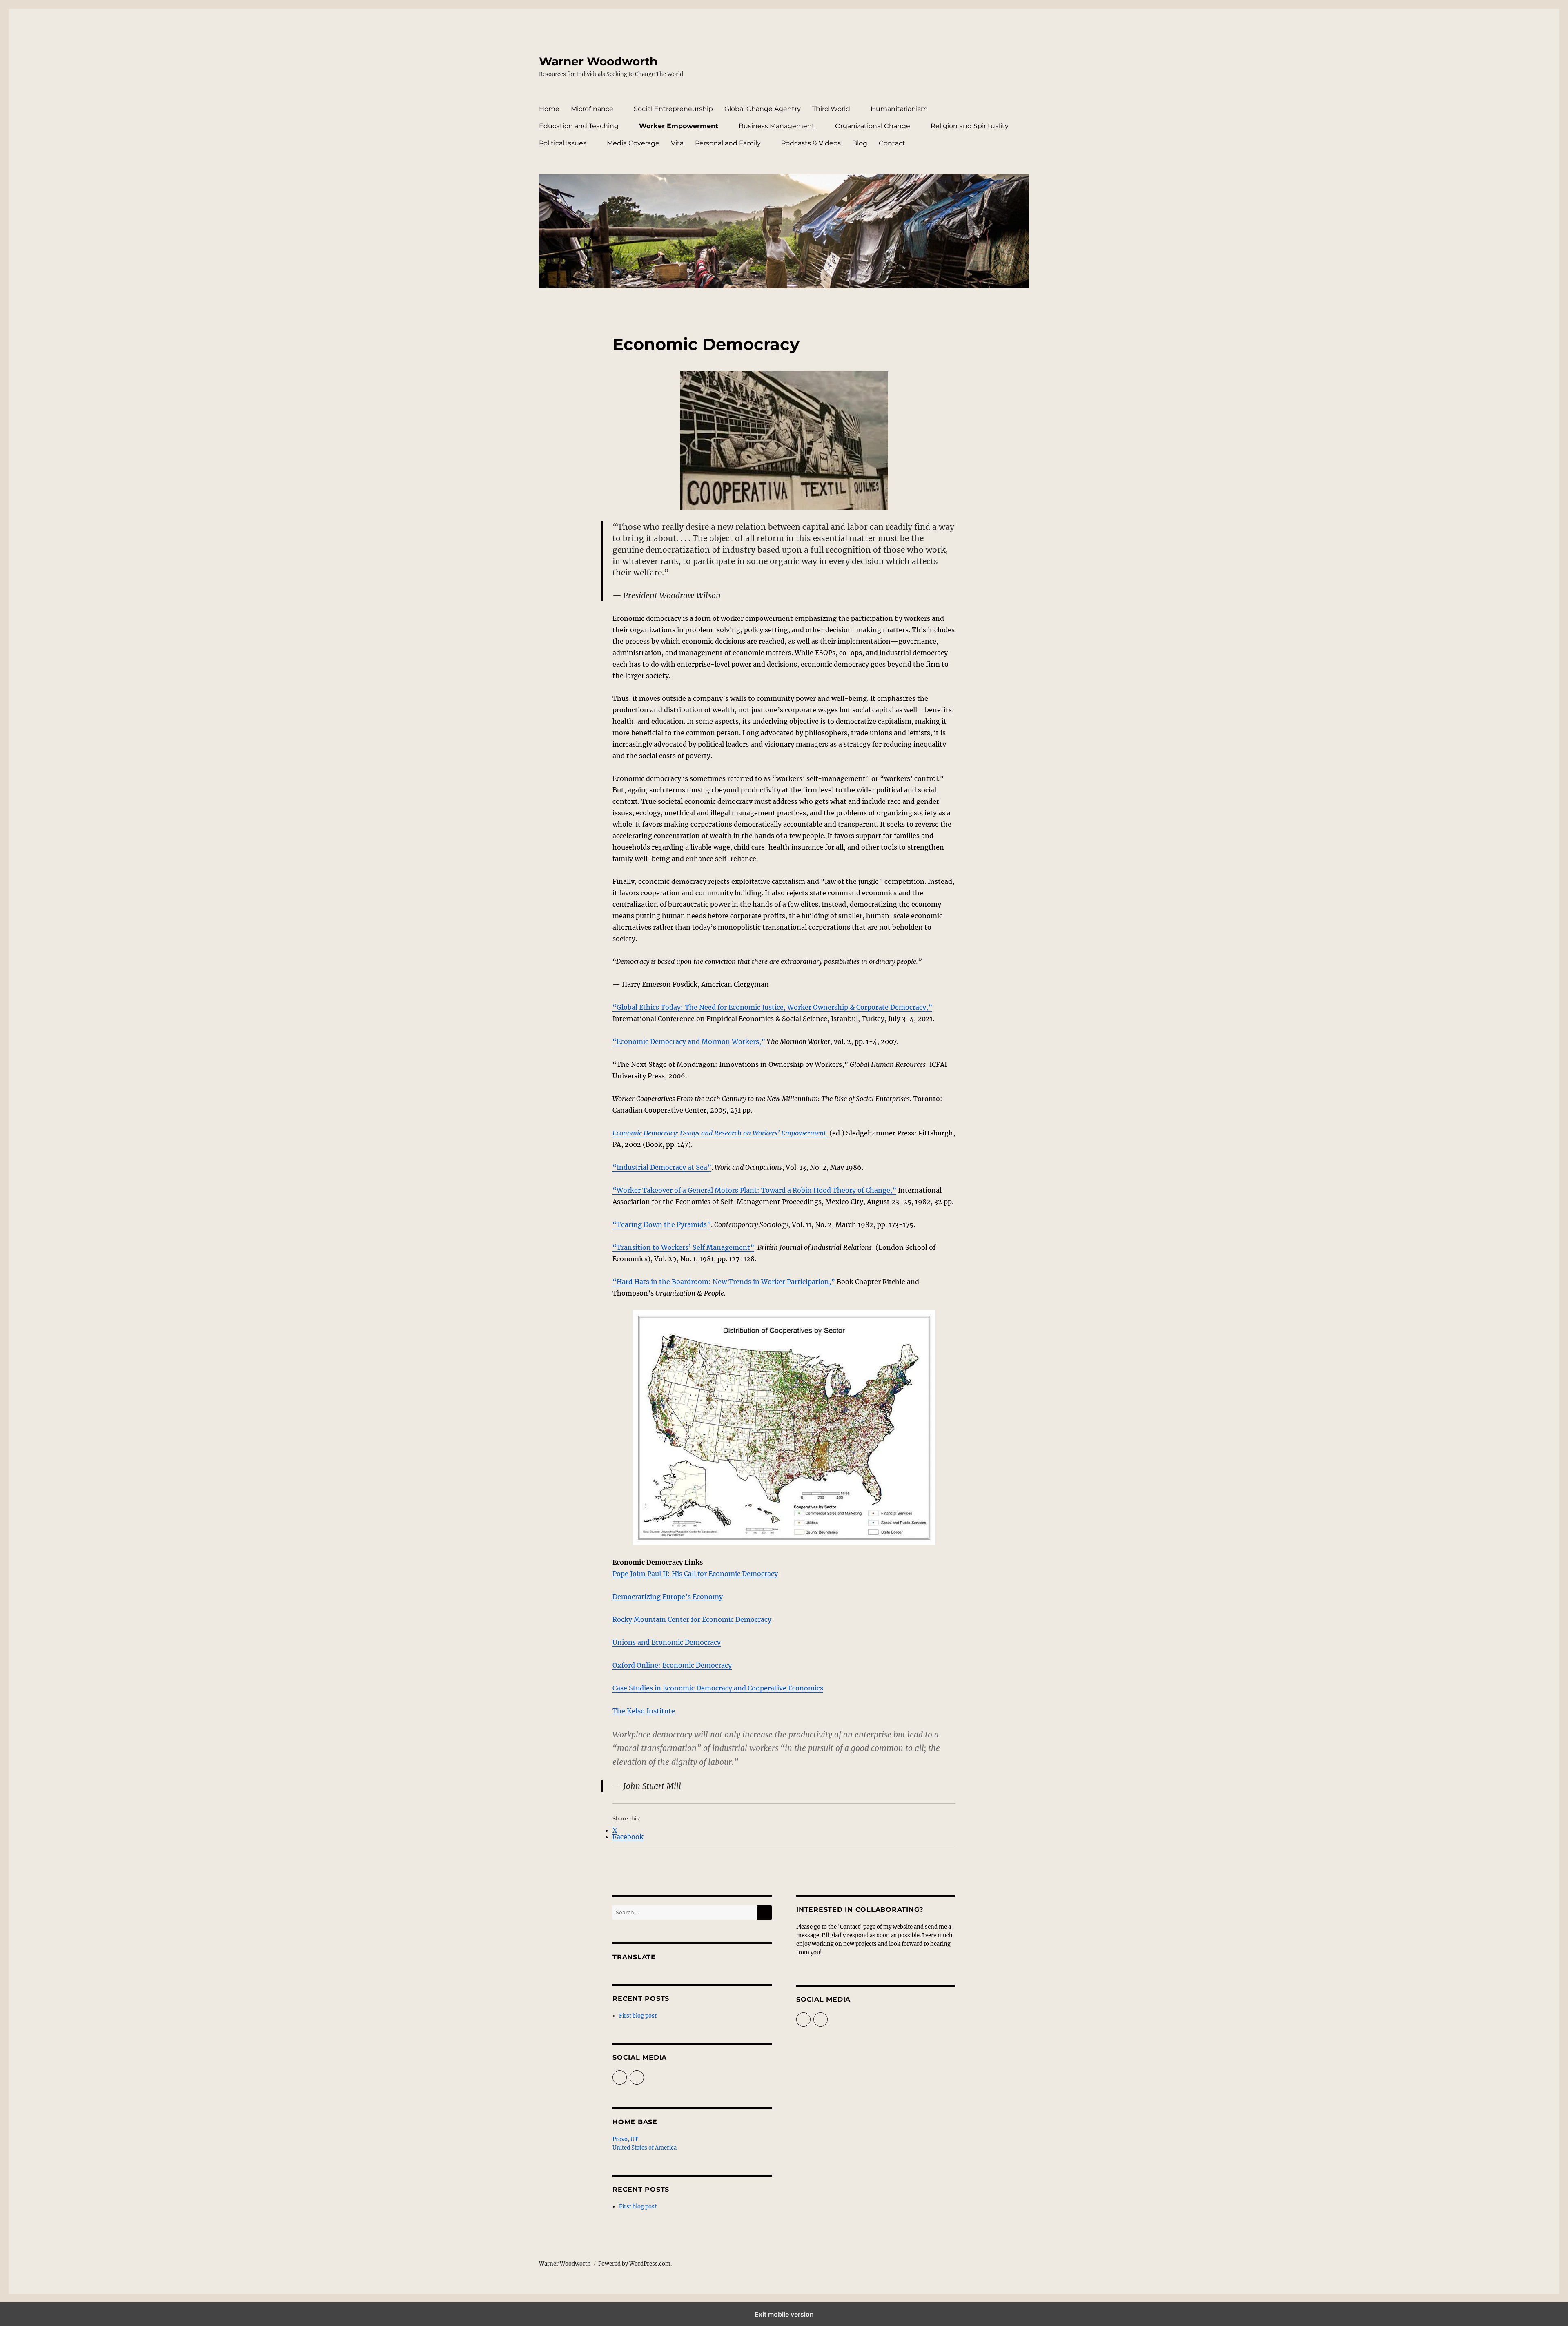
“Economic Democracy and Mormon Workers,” (689, 1041)
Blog (860, 143)
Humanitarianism (899, 109)
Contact (892, 143)
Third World (831, 109)
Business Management (777, 126)
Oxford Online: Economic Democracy (672, 1665)
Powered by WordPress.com (634, 2264)
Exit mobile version (784, 2314)
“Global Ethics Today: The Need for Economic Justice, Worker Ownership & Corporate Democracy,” (772, 1007)
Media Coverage (633, 143)
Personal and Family (728, 143)
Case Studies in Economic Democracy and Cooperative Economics (718, 1688)
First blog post (638, 2016)
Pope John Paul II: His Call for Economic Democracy (695, 1574)
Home (549, 109)
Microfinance (592, 109)
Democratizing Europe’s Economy (668, 1597)
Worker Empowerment (679, 126)
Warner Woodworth (598, 61)
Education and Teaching (579, 126)
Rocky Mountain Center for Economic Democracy (692, 1619)
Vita (677, 143)
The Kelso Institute (644, 1711)
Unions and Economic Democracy (667, 1642)
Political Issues (563, 143)
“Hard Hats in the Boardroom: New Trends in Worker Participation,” (724, 1282)
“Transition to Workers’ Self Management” (683, 1247)
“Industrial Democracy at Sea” (662, 1167)
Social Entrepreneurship (673, 109)
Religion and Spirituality (970, 126)
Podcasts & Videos (811, 143)
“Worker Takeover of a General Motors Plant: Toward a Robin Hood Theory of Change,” (754, 1190)
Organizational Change (873, 126)
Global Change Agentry (763, 109)
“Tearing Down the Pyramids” (662, 1224)
